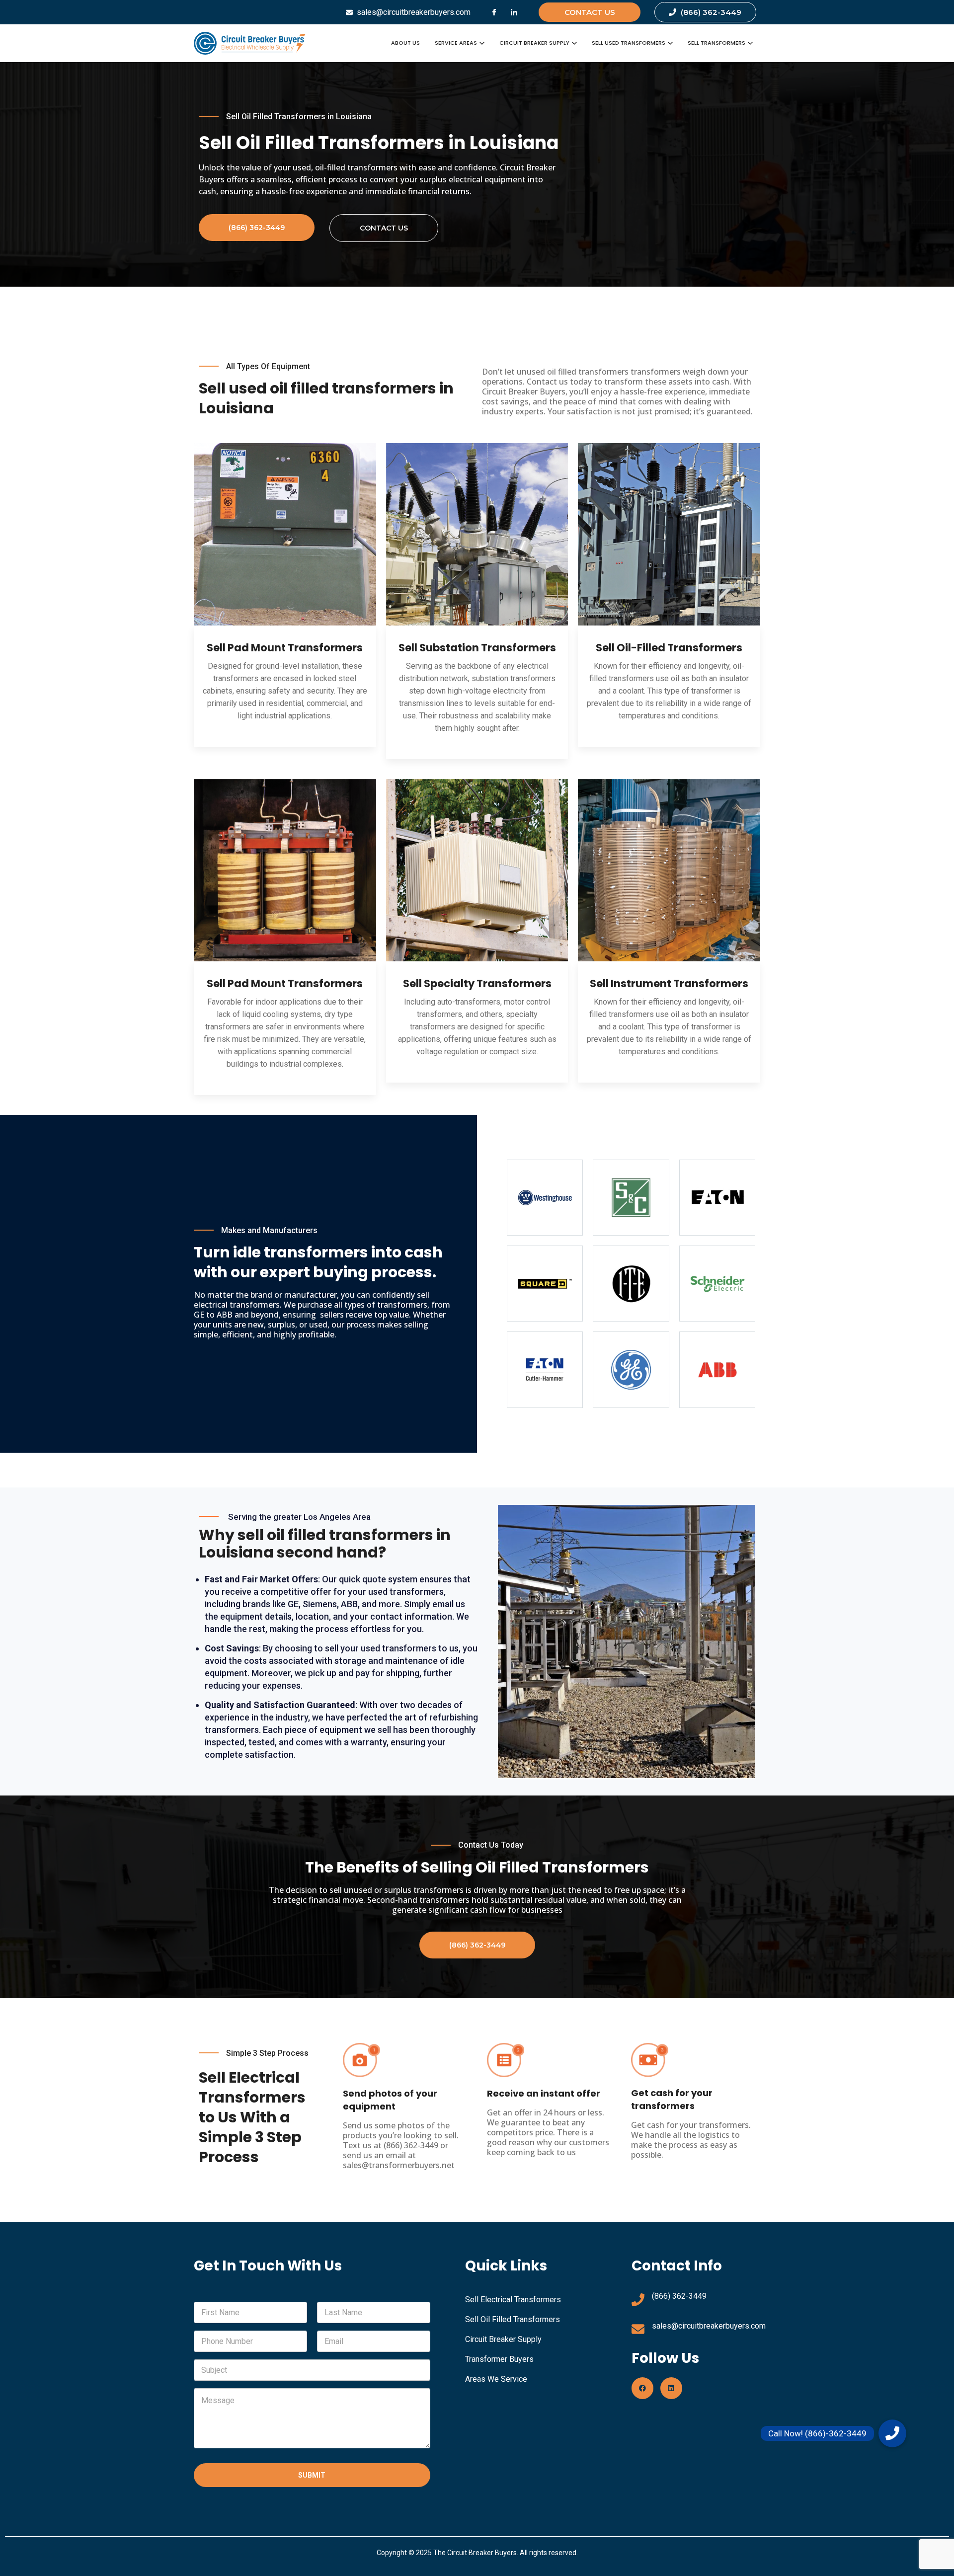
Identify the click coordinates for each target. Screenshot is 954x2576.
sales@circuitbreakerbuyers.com (709, 2326)
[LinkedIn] (514, 12)
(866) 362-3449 (679, 2296)
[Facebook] (494, 12)
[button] (892, 2433)
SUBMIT (312, 2475)
